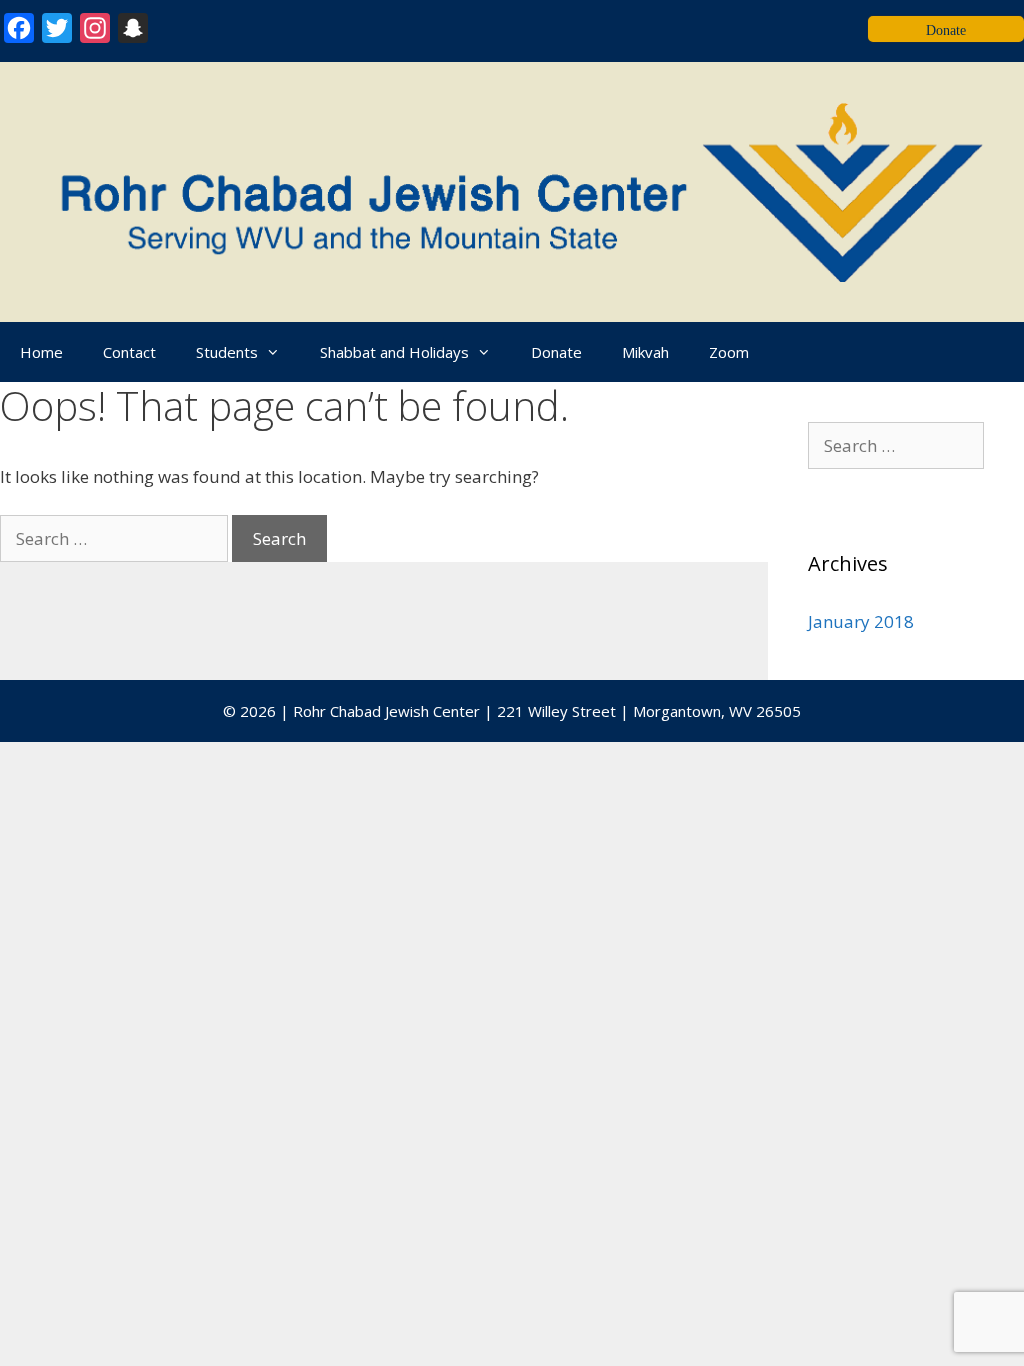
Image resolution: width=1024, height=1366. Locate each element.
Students (227, 352)
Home (41, 352)
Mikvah (645, 352)
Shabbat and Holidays (394, 352)
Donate (556, 352)
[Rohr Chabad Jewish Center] (512, 190)
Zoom (729, 352)
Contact (129, 352)
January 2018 (861, 621)
